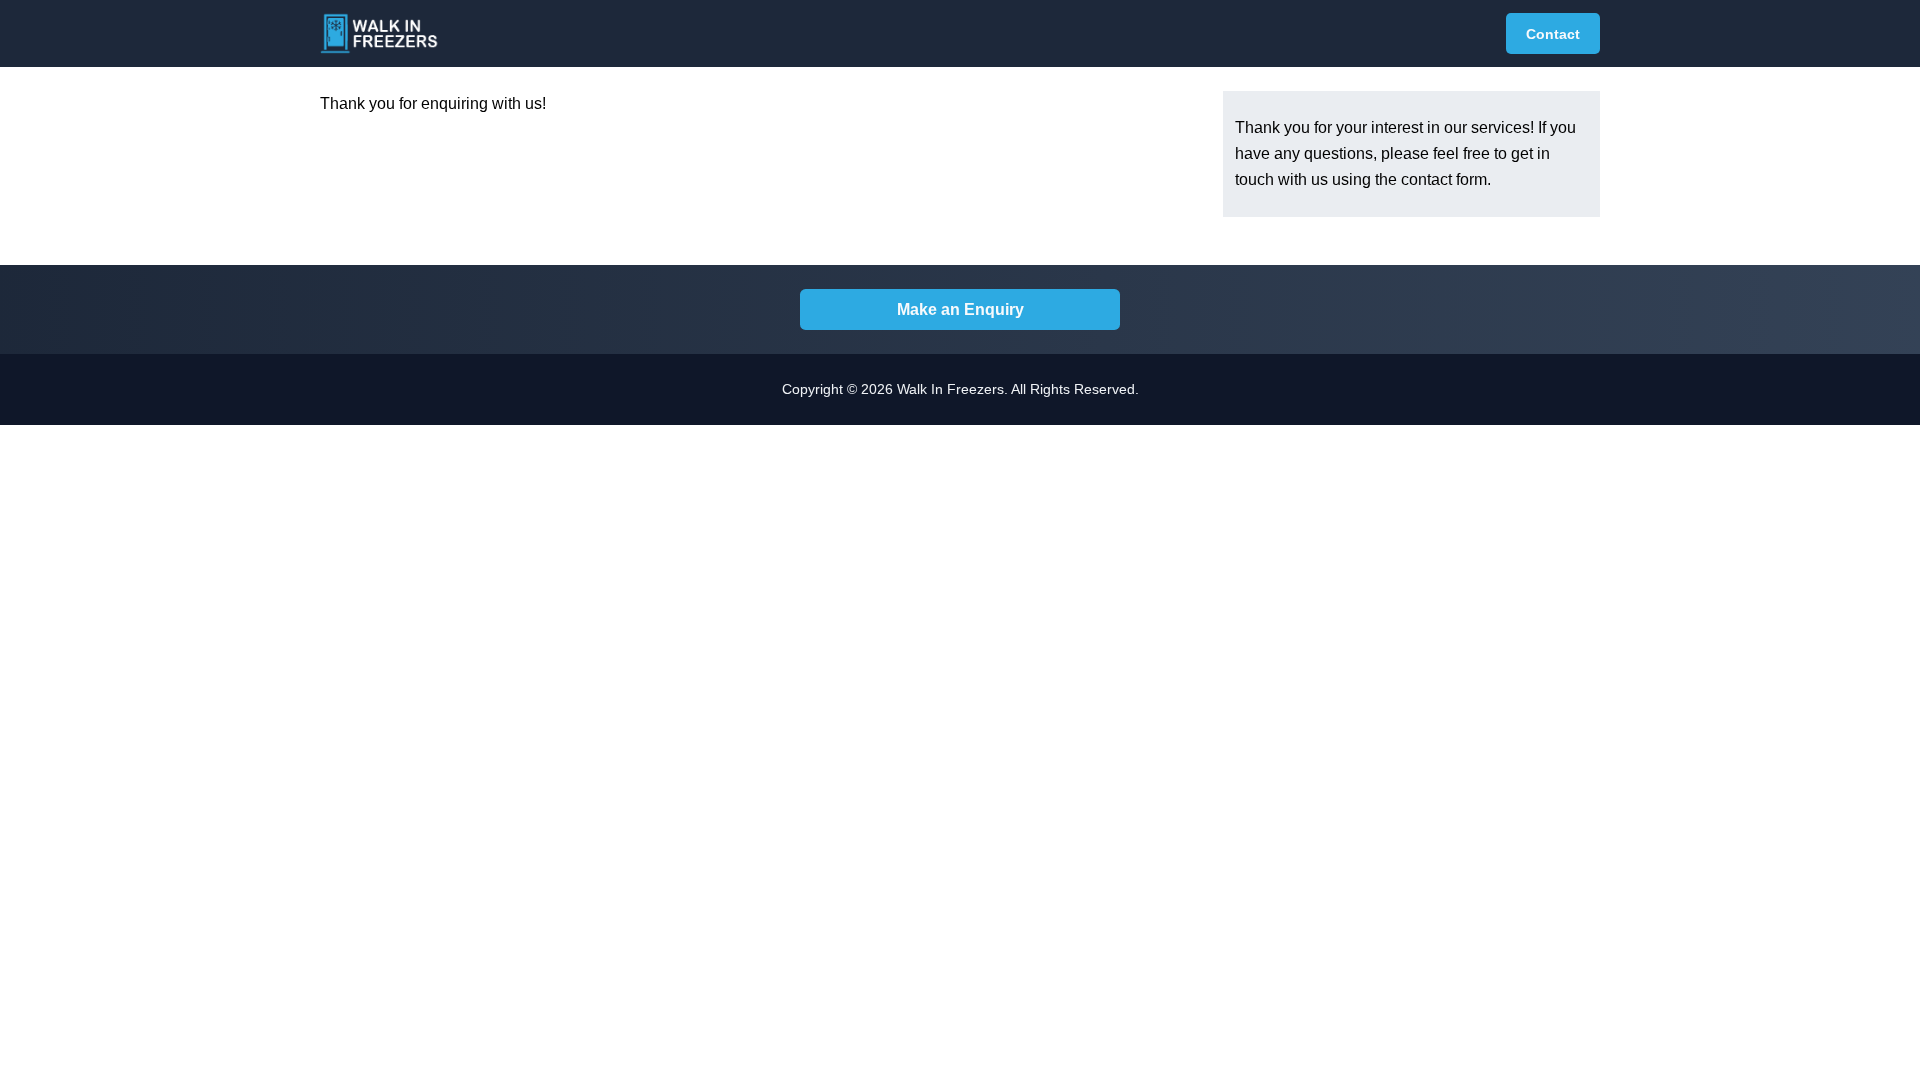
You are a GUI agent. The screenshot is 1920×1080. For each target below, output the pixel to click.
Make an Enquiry (960, 309)
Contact (1553, 34)
